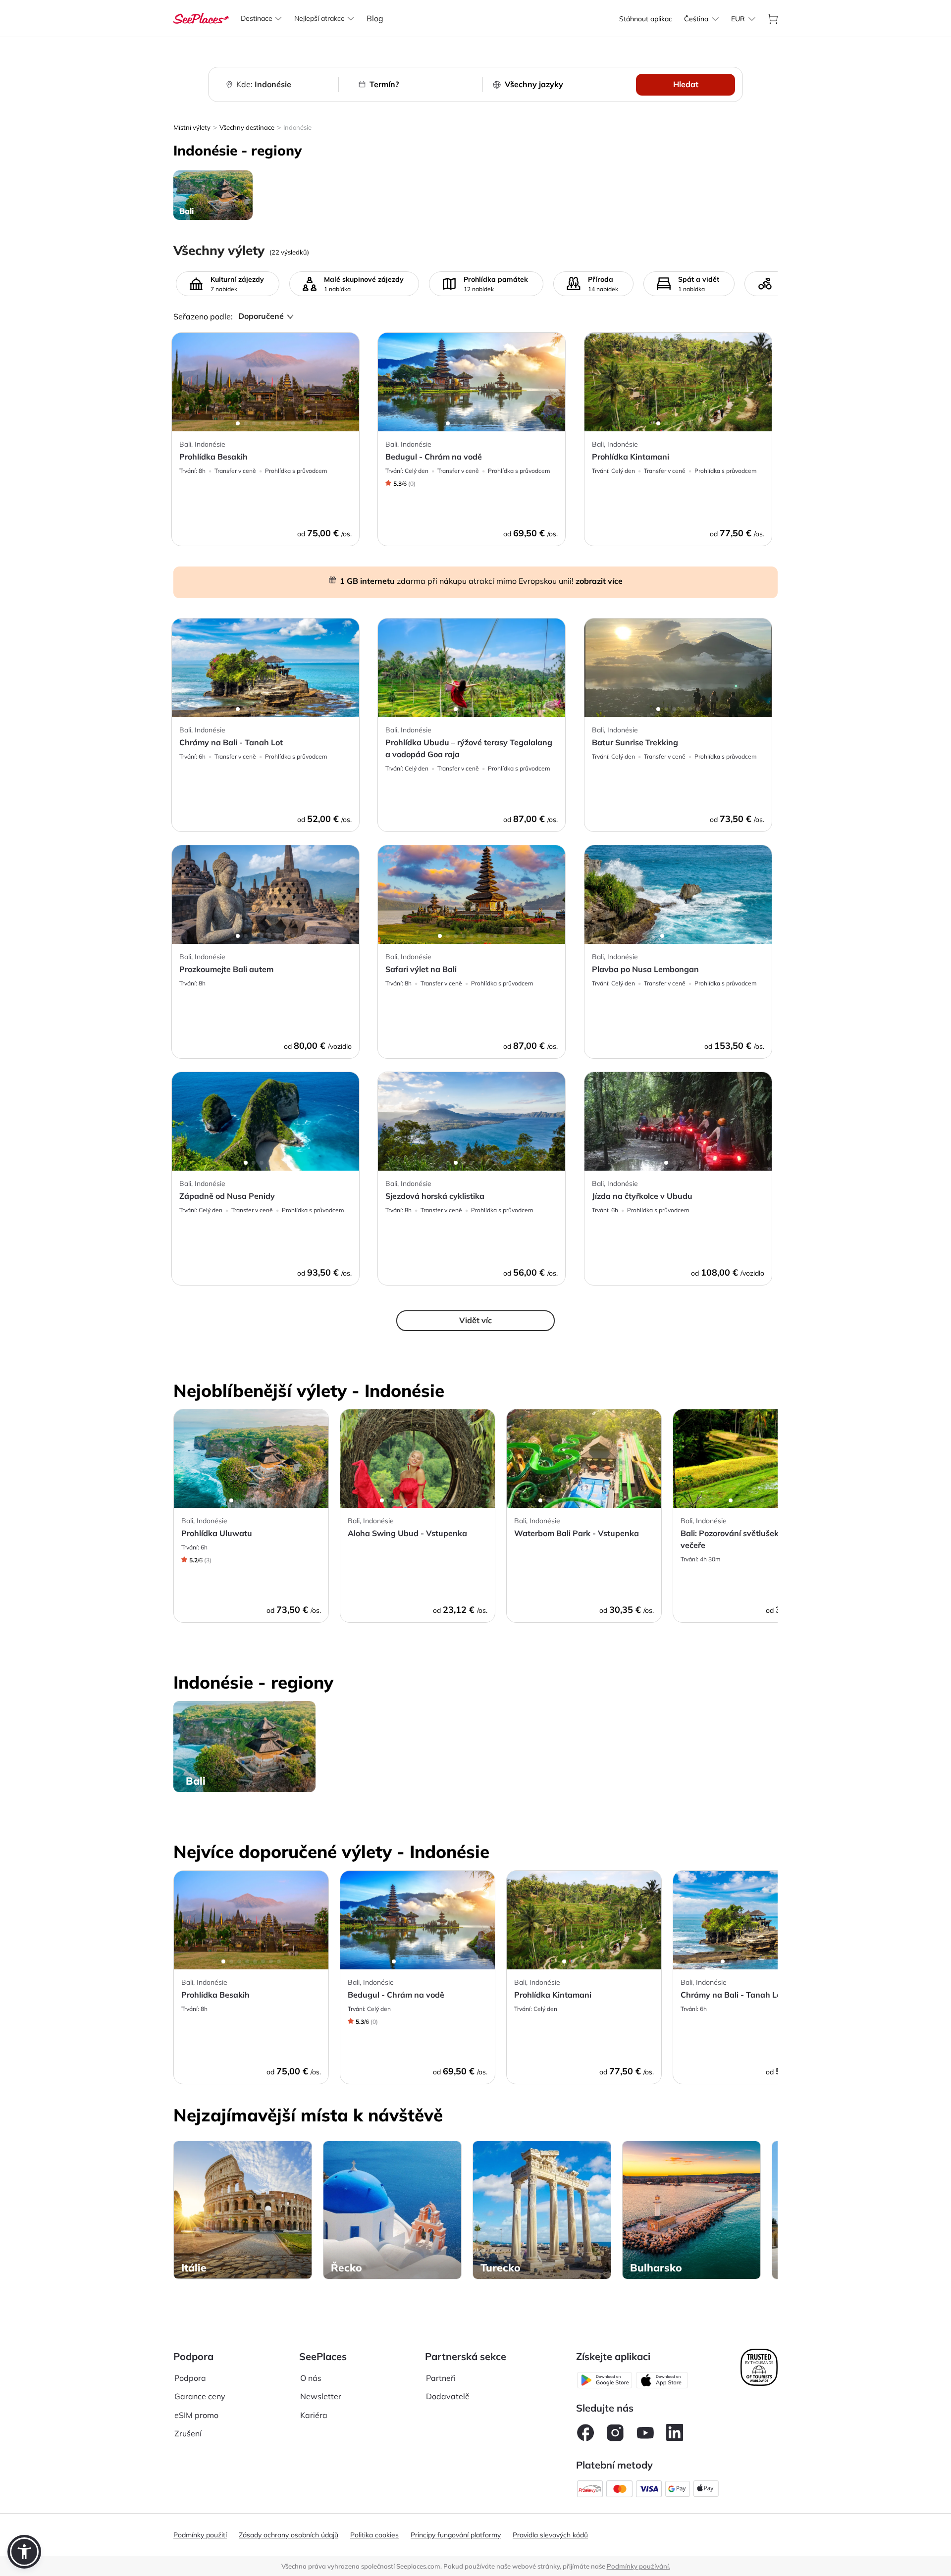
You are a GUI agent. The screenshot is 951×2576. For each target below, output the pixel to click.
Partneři (441, 2378)
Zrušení (188, 2433)
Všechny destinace (247, 127)
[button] (24, 2552)
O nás (311, 2378)
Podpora (190, 2378)
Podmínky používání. (638, 2566)
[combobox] (696, 19)
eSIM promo (196, 2415)
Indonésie (297, 127)
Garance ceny (200, 2396)
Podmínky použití (200, 2535)
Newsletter (321, 2396)
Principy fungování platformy (456, 2535)
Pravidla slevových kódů (550, 2535)
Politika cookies (374, 2535)
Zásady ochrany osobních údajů (289, 2535)
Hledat (686, 84)
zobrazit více (599, 581)
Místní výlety (192, 127)
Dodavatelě (448, 2396)
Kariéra (314, 2415)
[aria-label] (201, 17)
